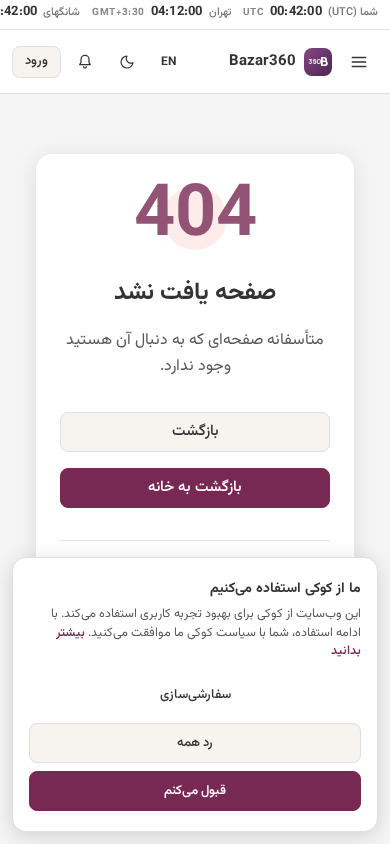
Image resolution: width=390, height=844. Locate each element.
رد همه (195, 743)
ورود (36, 61)
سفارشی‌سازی (195, 695)
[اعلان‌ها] (85, 62)
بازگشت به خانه (195, 487)
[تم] (127, 62)
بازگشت (195, 431)
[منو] (359, 62)
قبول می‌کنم (195, 791)
